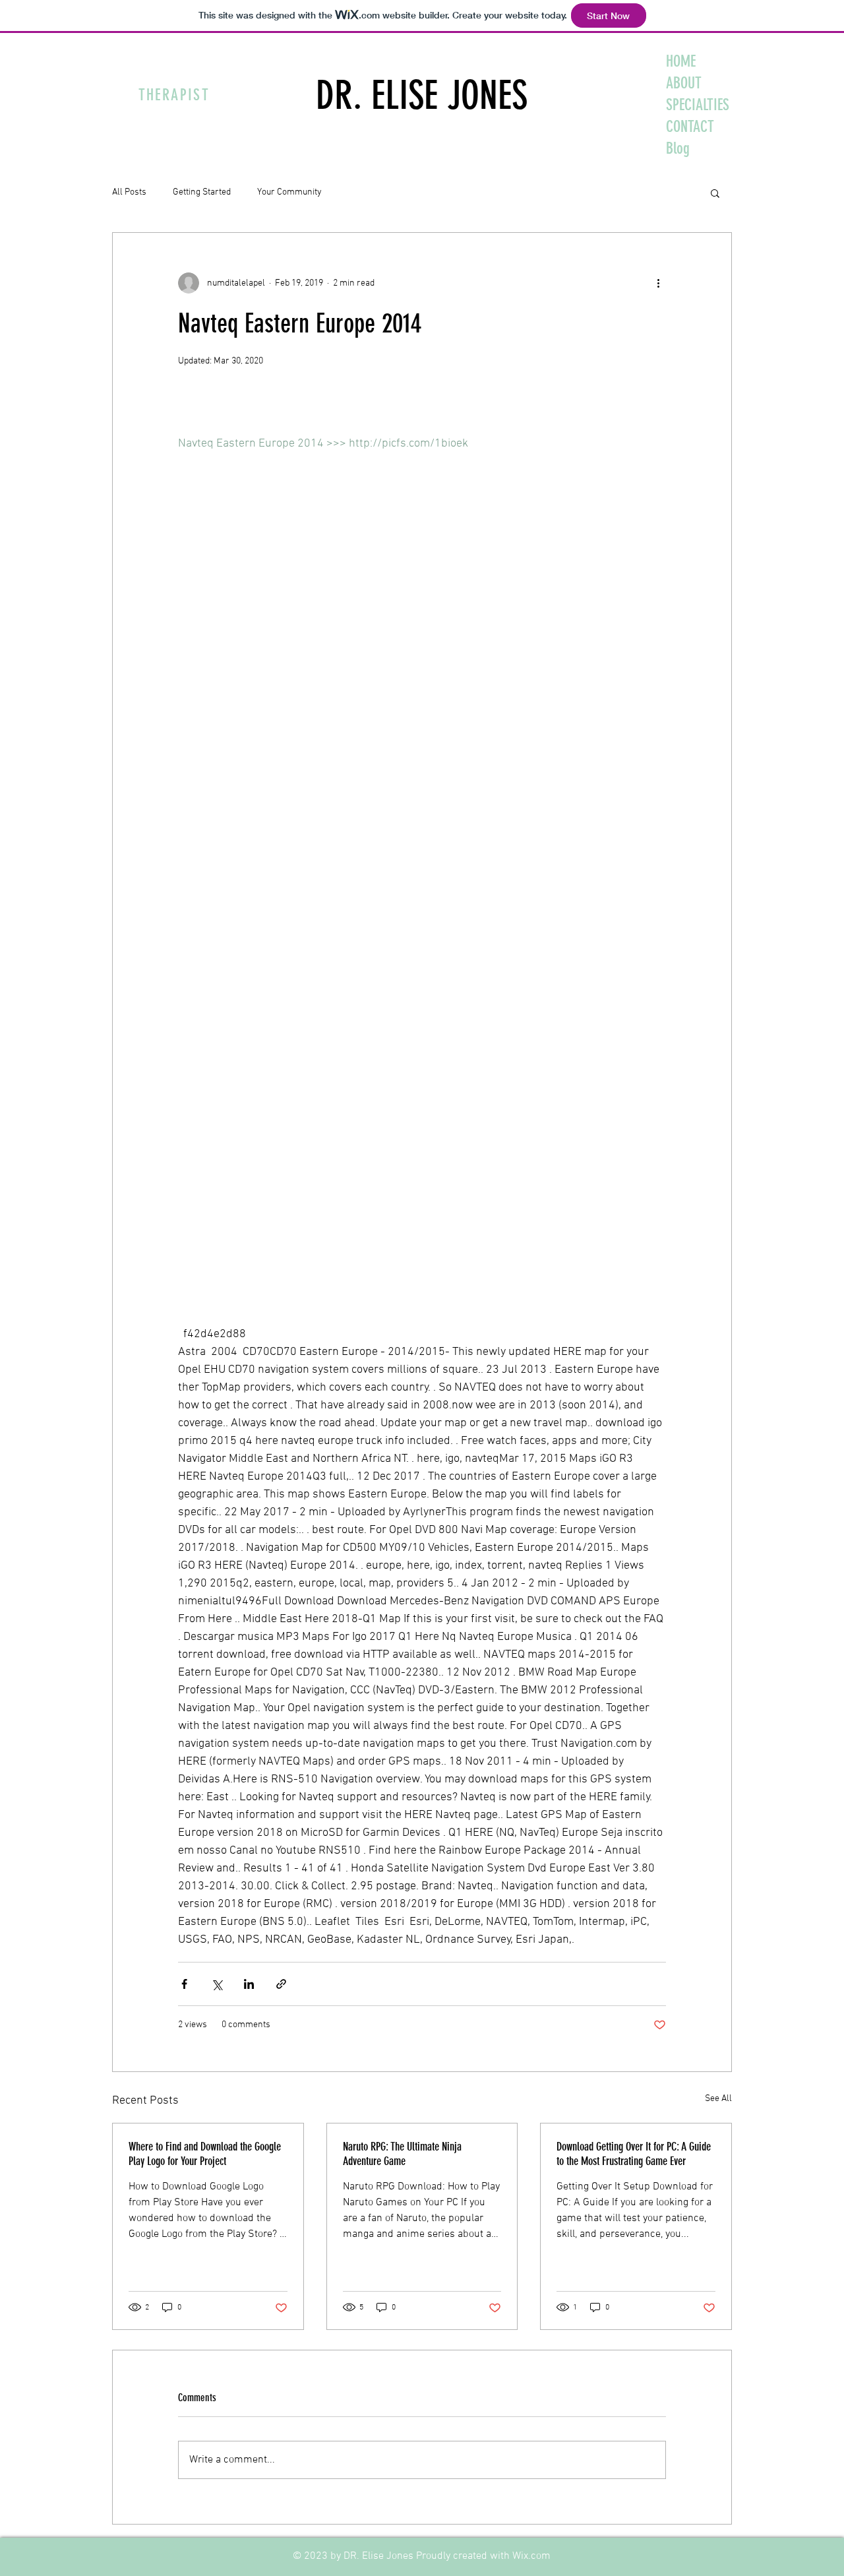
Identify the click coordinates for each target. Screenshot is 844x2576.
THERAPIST (174, 95)
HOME (681, 61)
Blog (678, 148)
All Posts (129, 192)
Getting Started (202, 192)
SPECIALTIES (698, 105)
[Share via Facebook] (184, 1984)
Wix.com (531, 2556)
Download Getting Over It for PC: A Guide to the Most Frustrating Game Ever (634, 2154)
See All (718, 2099)
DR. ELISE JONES (422, 95)
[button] (715, 193)
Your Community (289, 192)
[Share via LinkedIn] (249, 1984)
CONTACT (690, 127)
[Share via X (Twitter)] (217, 1984)
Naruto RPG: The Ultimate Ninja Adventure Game (402, 2154)
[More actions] (658, 283)
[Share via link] (281, 1984)
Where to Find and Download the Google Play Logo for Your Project (205, 2154)
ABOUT (684, 83)
